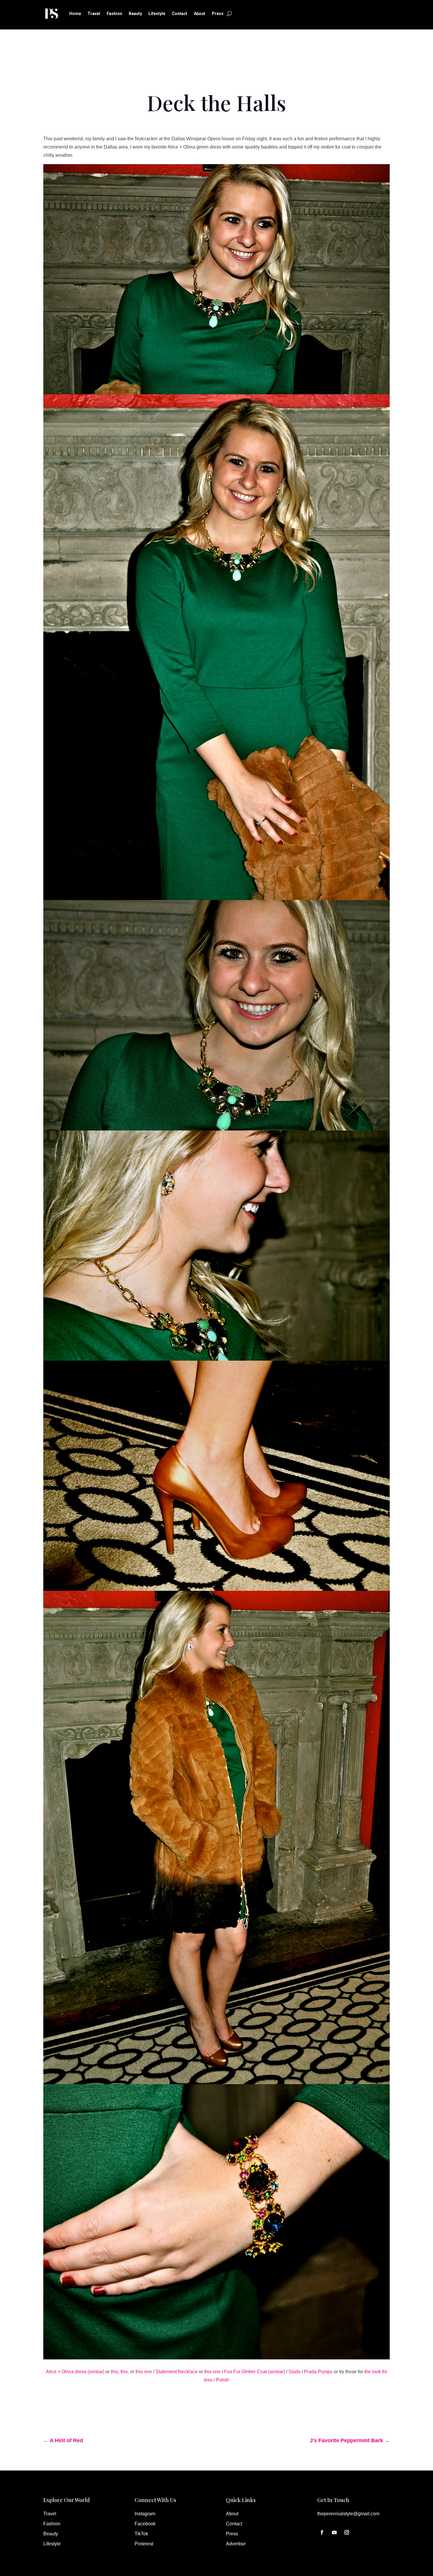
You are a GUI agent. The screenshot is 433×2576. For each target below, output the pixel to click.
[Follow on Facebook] (322, 2532)
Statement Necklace (177, 2372)
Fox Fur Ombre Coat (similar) (254, 2372)
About (200, 14)
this (114, 2372)
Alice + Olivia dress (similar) (75, 2372)
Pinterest (144, 2544)
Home (75, 14)
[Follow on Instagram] (347, 2532)
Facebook (145, 2524)
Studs (294, 2372)
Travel (94, 14)
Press (218, 14)
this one (144, 2372)
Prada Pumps (318, 2372)
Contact (180, 14)
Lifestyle (157, 14)
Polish (223, 2380)
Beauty (135, 14)
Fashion (114, 14)
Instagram (145, 2514)
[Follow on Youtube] (334, 2532)
